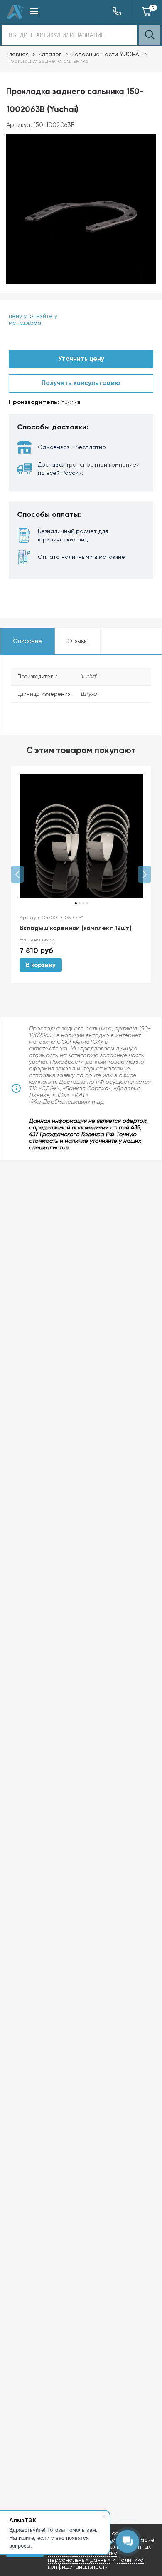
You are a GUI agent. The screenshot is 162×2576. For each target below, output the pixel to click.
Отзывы (77, 641)
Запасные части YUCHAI (106, 54)
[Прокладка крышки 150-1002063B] (81, 209)
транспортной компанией (103, 464)
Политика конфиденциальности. (96, 2563)
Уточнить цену (81, 359)
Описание (27, 641)
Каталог (50, 54)
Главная (18, 54)
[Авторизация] (158, 4)
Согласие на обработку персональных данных (82, 2556)
